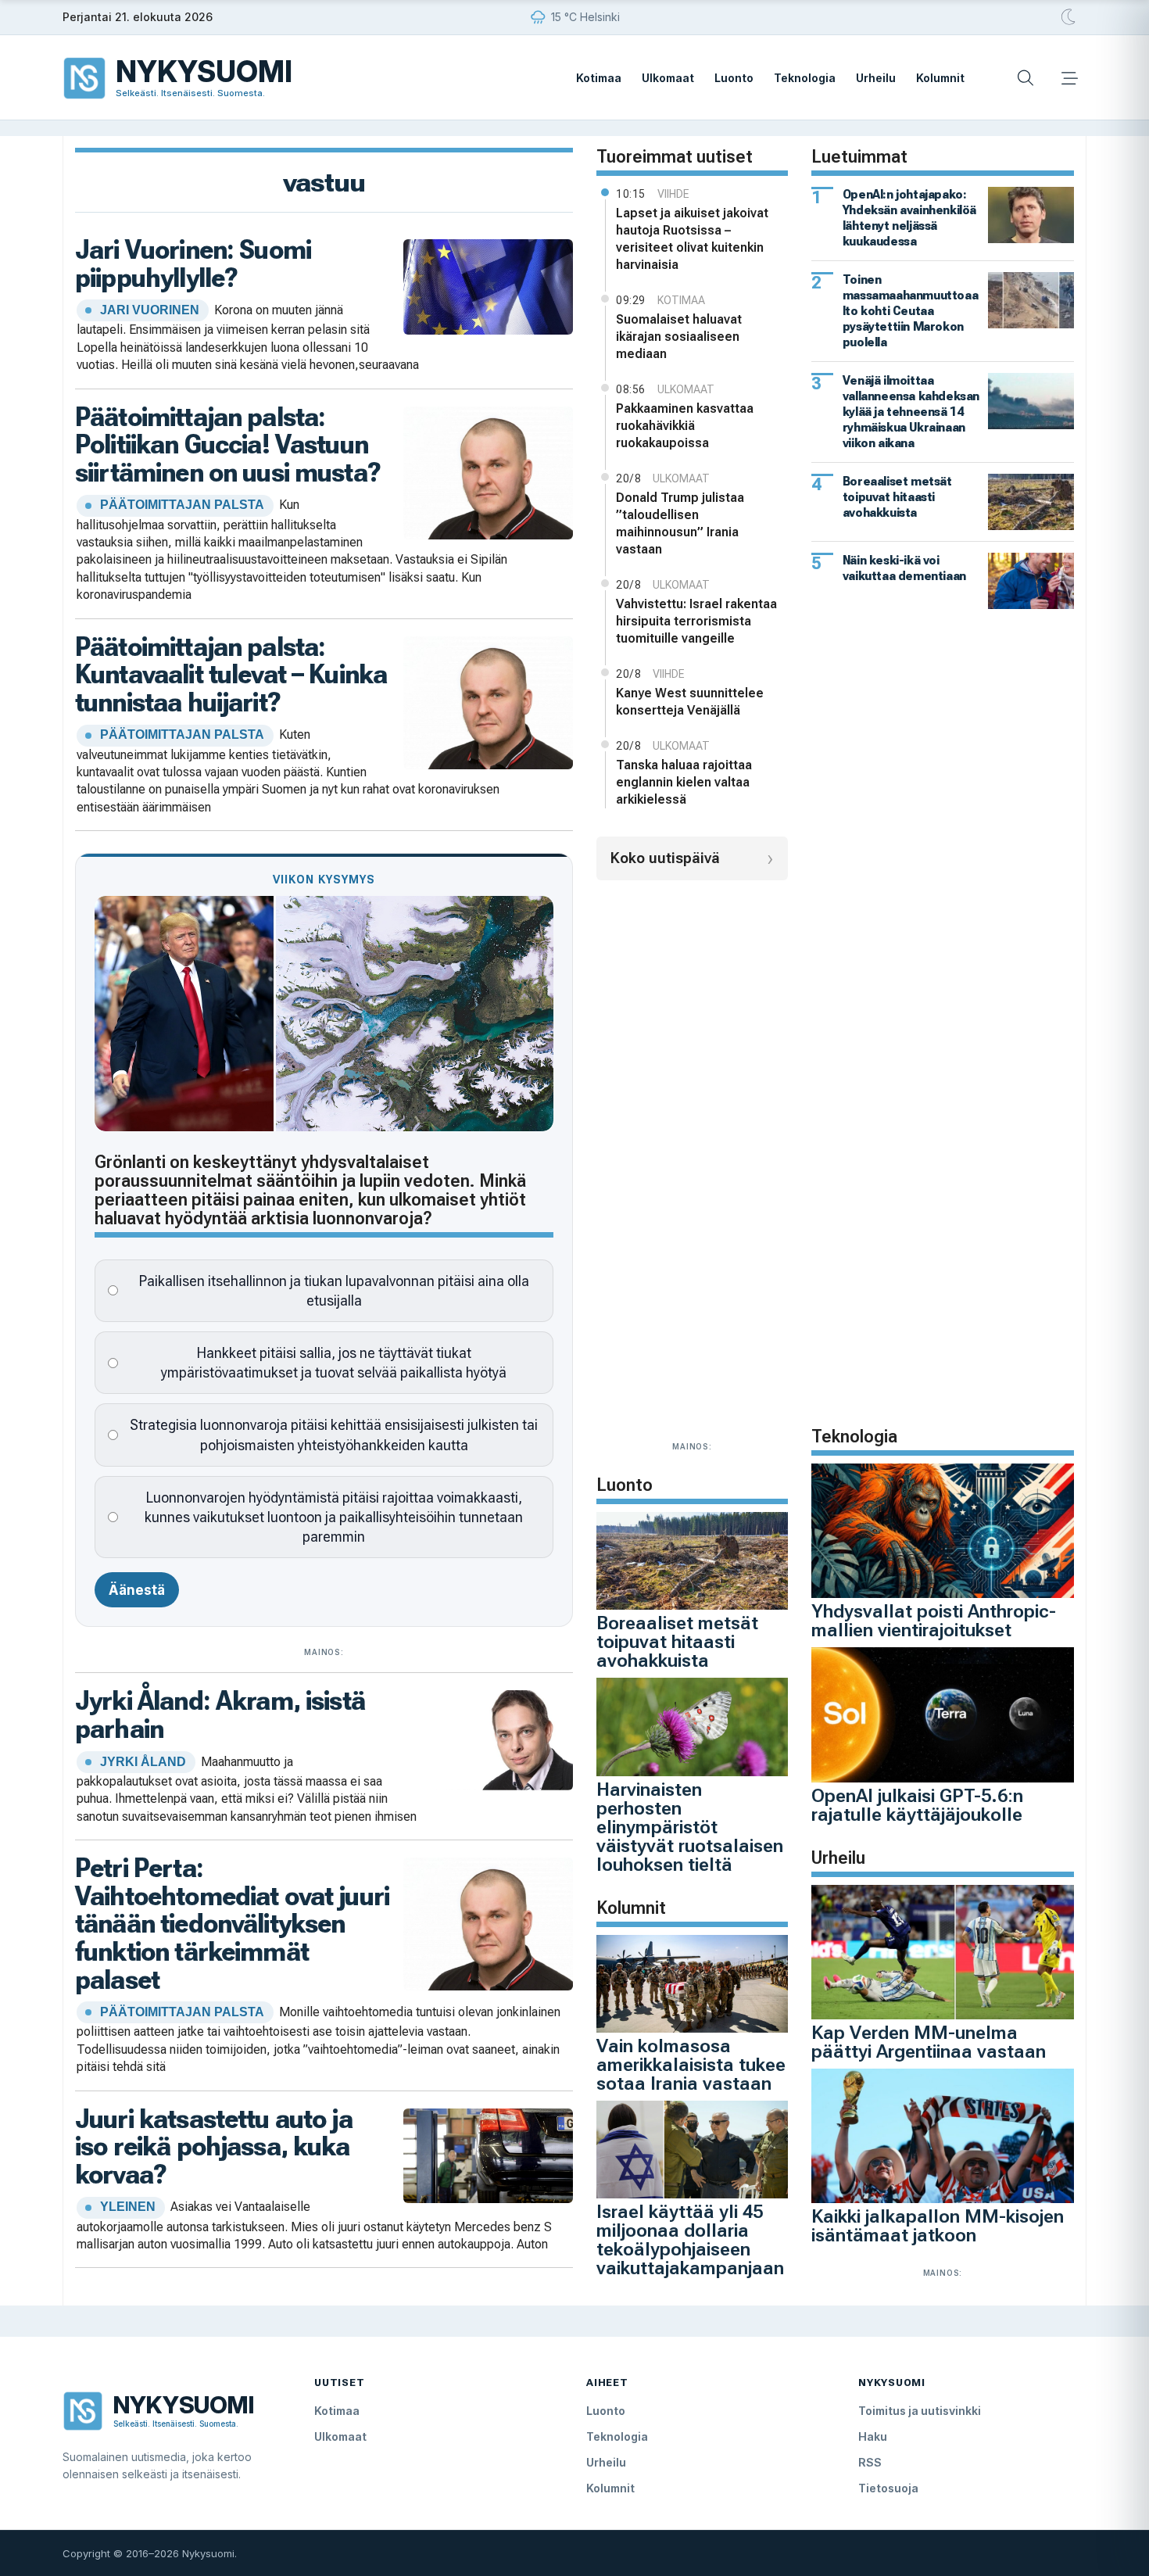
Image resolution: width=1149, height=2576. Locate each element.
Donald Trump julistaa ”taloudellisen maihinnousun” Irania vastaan (680, 523)
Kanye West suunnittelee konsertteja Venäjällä (690, 702)
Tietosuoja (888, 2488)
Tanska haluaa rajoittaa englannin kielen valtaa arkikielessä (684, 782)
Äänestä (137, 1590)
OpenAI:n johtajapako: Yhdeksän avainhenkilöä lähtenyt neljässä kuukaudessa (909, 218)
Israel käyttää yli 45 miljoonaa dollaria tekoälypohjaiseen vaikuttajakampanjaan (690, 2240)
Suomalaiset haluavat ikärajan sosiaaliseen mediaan (679, 337)
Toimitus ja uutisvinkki (920, 2411)
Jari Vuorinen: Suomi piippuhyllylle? (193, 263)
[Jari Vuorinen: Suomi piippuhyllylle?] (488, 285)
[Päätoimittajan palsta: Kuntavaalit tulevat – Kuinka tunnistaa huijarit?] (488, 701)
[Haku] (1026, 78)
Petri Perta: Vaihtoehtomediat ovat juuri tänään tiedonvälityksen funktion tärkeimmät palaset (232, 1924)
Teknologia (805, 78)
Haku (873, 2436)
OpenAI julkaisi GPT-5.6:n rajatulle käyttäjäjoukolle (917, 1805)
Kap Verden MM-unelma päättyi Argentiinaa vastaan (929, 2042)
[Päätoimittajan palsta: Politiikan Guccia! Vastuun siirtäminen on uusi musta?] (488, 471)
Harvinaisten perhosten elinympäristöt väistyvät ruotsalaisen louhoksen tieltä (690, 1827)
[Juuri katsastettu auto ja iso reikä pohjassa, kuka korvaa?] (488, 2154)
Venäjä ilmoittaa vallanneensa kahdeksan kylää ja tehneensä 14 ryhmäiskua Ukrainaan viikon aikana (911, 412)
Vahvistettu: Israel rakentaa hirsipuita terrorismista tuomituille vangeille (696, 621)
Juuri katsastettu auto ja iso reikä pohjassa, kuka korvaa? (214, 2146)
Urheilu (876, 78)
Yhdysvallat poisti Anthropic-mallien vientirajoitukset (934, 1621)
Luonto (734, 78)
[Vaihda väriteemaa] (1069, 17)
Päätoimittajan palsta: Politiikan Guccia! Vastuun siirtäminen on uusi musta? (228, 444)
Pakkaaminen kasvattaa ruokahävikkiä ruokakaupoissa (685, 426)
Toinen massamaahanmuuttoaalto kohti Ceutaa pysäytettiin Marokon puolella (910, 311)
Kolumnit (940, 78)
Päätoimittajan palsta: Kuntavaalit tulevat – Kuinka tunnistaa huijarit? (231, 674)
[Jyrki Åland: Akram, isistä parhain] (488, 1739)
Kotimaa (599, 78)
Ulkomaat (668, 78)
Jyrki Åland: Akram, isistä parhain (220, 1714)
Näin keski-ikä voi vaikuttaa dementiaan (904, 568)
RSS (870, 2462)
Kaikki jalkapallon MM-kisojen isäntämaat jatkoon (938, 2226)
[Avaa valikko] (1069, 78)
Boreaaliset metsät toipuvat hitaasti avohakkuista (677, 1642)
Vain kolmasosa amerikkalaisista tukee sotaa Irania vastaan (691, 2065)
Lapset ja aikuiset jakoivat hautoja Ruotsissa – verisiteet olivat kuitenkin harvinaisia (692, 239)
